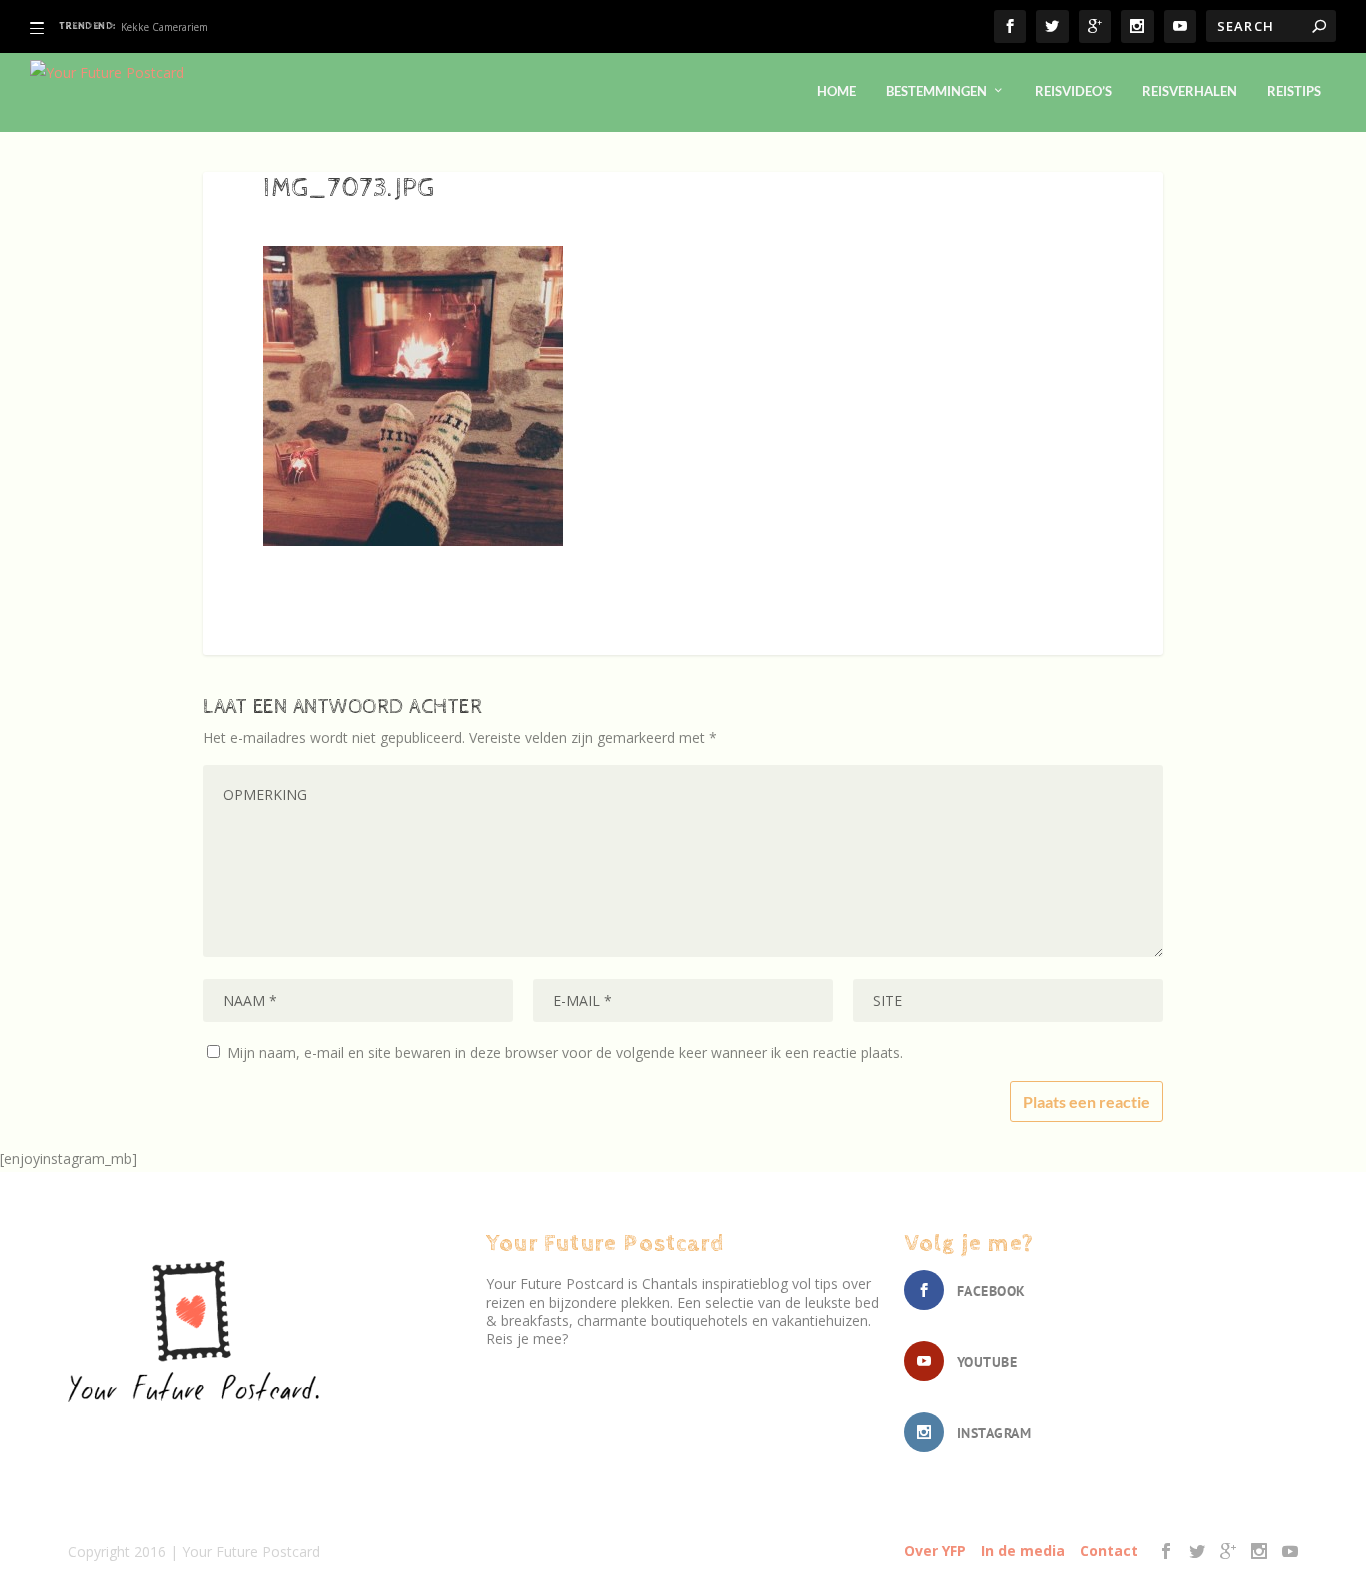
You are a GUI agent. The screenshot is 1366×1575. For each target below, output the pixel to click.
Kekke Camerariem (164, 27)
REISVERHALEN (1189, 91)
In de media (1023, 1550)
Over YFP (935, 1550)
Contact (1109, 1550)
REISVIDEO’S (1073, 91)
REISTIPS (1294, 91)
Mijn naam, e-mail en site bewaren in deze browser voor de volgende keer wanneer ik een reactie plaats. (565, 1052)
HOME (836, 91)
